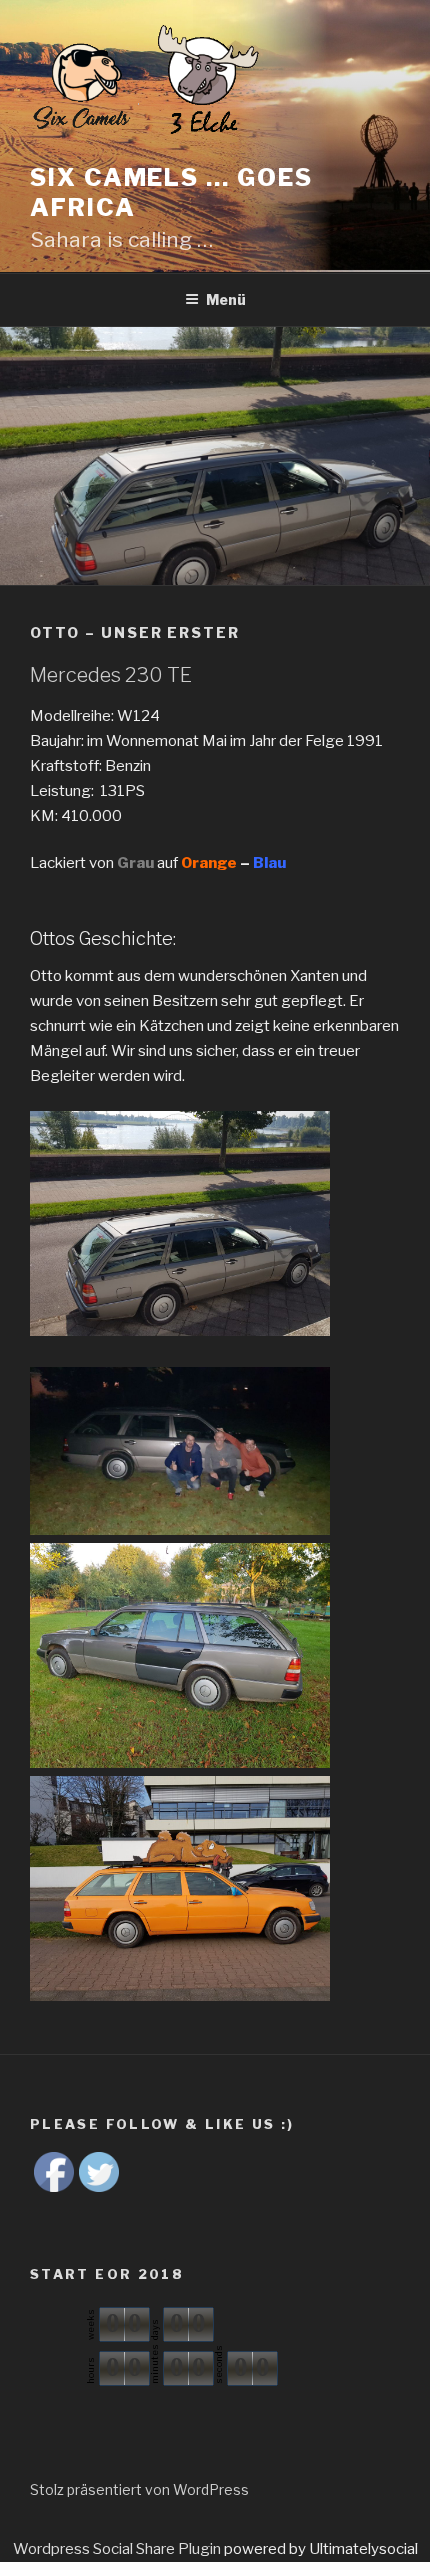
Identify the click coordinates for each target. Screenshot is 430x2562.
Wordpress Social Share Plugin (118, 2549)
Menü (226, 299)
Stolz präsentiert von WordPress (139, 2489)
